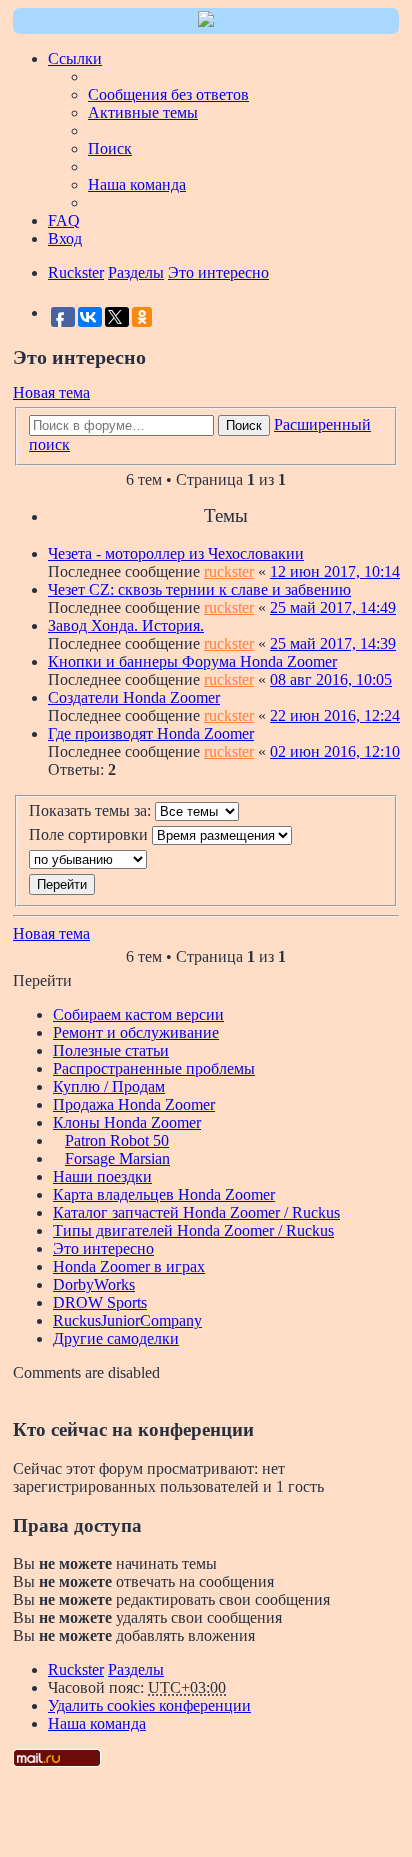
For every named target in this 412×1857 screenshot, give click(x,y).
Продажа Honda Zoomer (134, 1104)
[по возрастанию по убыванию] (206, 859)
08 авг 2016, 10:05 (331, 679)
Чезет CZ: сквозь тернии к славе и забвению (199, 589)
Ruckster (76, 1669)
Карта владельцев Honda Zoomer (164, 1194)
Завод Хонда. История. (126, 625)
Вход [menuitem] (65, 238)
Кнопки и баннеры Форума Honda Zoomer (192, 661)
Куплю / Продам (109, 1086)
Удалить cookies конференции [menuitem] (149, 1705)
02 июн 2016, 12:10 (335, 751)
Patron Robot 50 (117, 1140)
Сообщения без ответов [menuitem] (168, 94)
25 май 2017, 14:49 (333, 607)
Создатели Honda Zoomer (134, 697)
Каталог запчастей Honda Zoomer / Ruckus (196, 1212)
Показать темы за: (92, 810)
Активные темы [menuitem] (143, 112)
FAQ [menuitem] (64, 220)
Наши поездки (102, 1176)
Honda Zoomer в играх (129, 1266)
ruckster (229, 571)
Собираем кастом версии (138, 1014)
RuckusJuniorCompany (127, 1320)
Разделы (136, 1669)
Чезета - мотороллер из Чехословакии (176, 553)
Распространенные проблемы (154, 1068)
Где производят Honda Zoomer (151, 733)
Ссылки (75, 58)
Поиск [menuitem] (110, 148)
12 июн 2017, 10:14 (335, 571)
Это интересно (103, 1248)
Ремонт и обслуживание (136, 1032)
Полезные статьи (111, 1050)
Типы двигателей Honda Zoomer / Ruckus (193, 1230)
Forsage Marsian (117, 1158)
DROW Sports (100, 1302)
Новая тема (51, 392)
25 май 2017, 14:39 (333, 643)
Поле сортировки (90, 834)
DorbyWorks (94, 1284)
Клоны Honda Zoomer (127, 1122)
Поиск (244, 425)
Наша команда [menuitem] (137, 184)
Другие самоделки (116, 1338)
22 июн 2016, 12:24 (335, 715)
